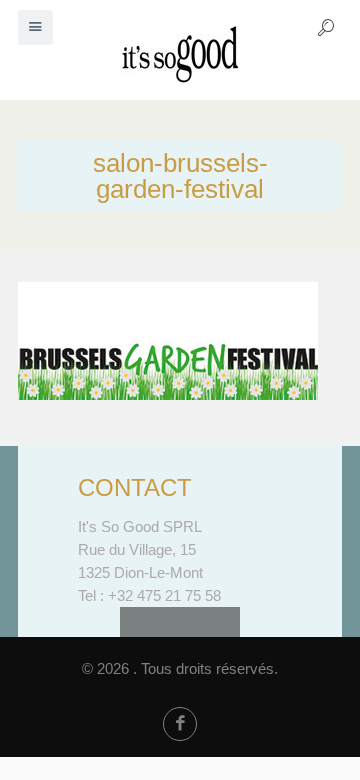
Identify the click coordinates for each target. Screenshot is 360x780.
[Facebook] (180, 724)
